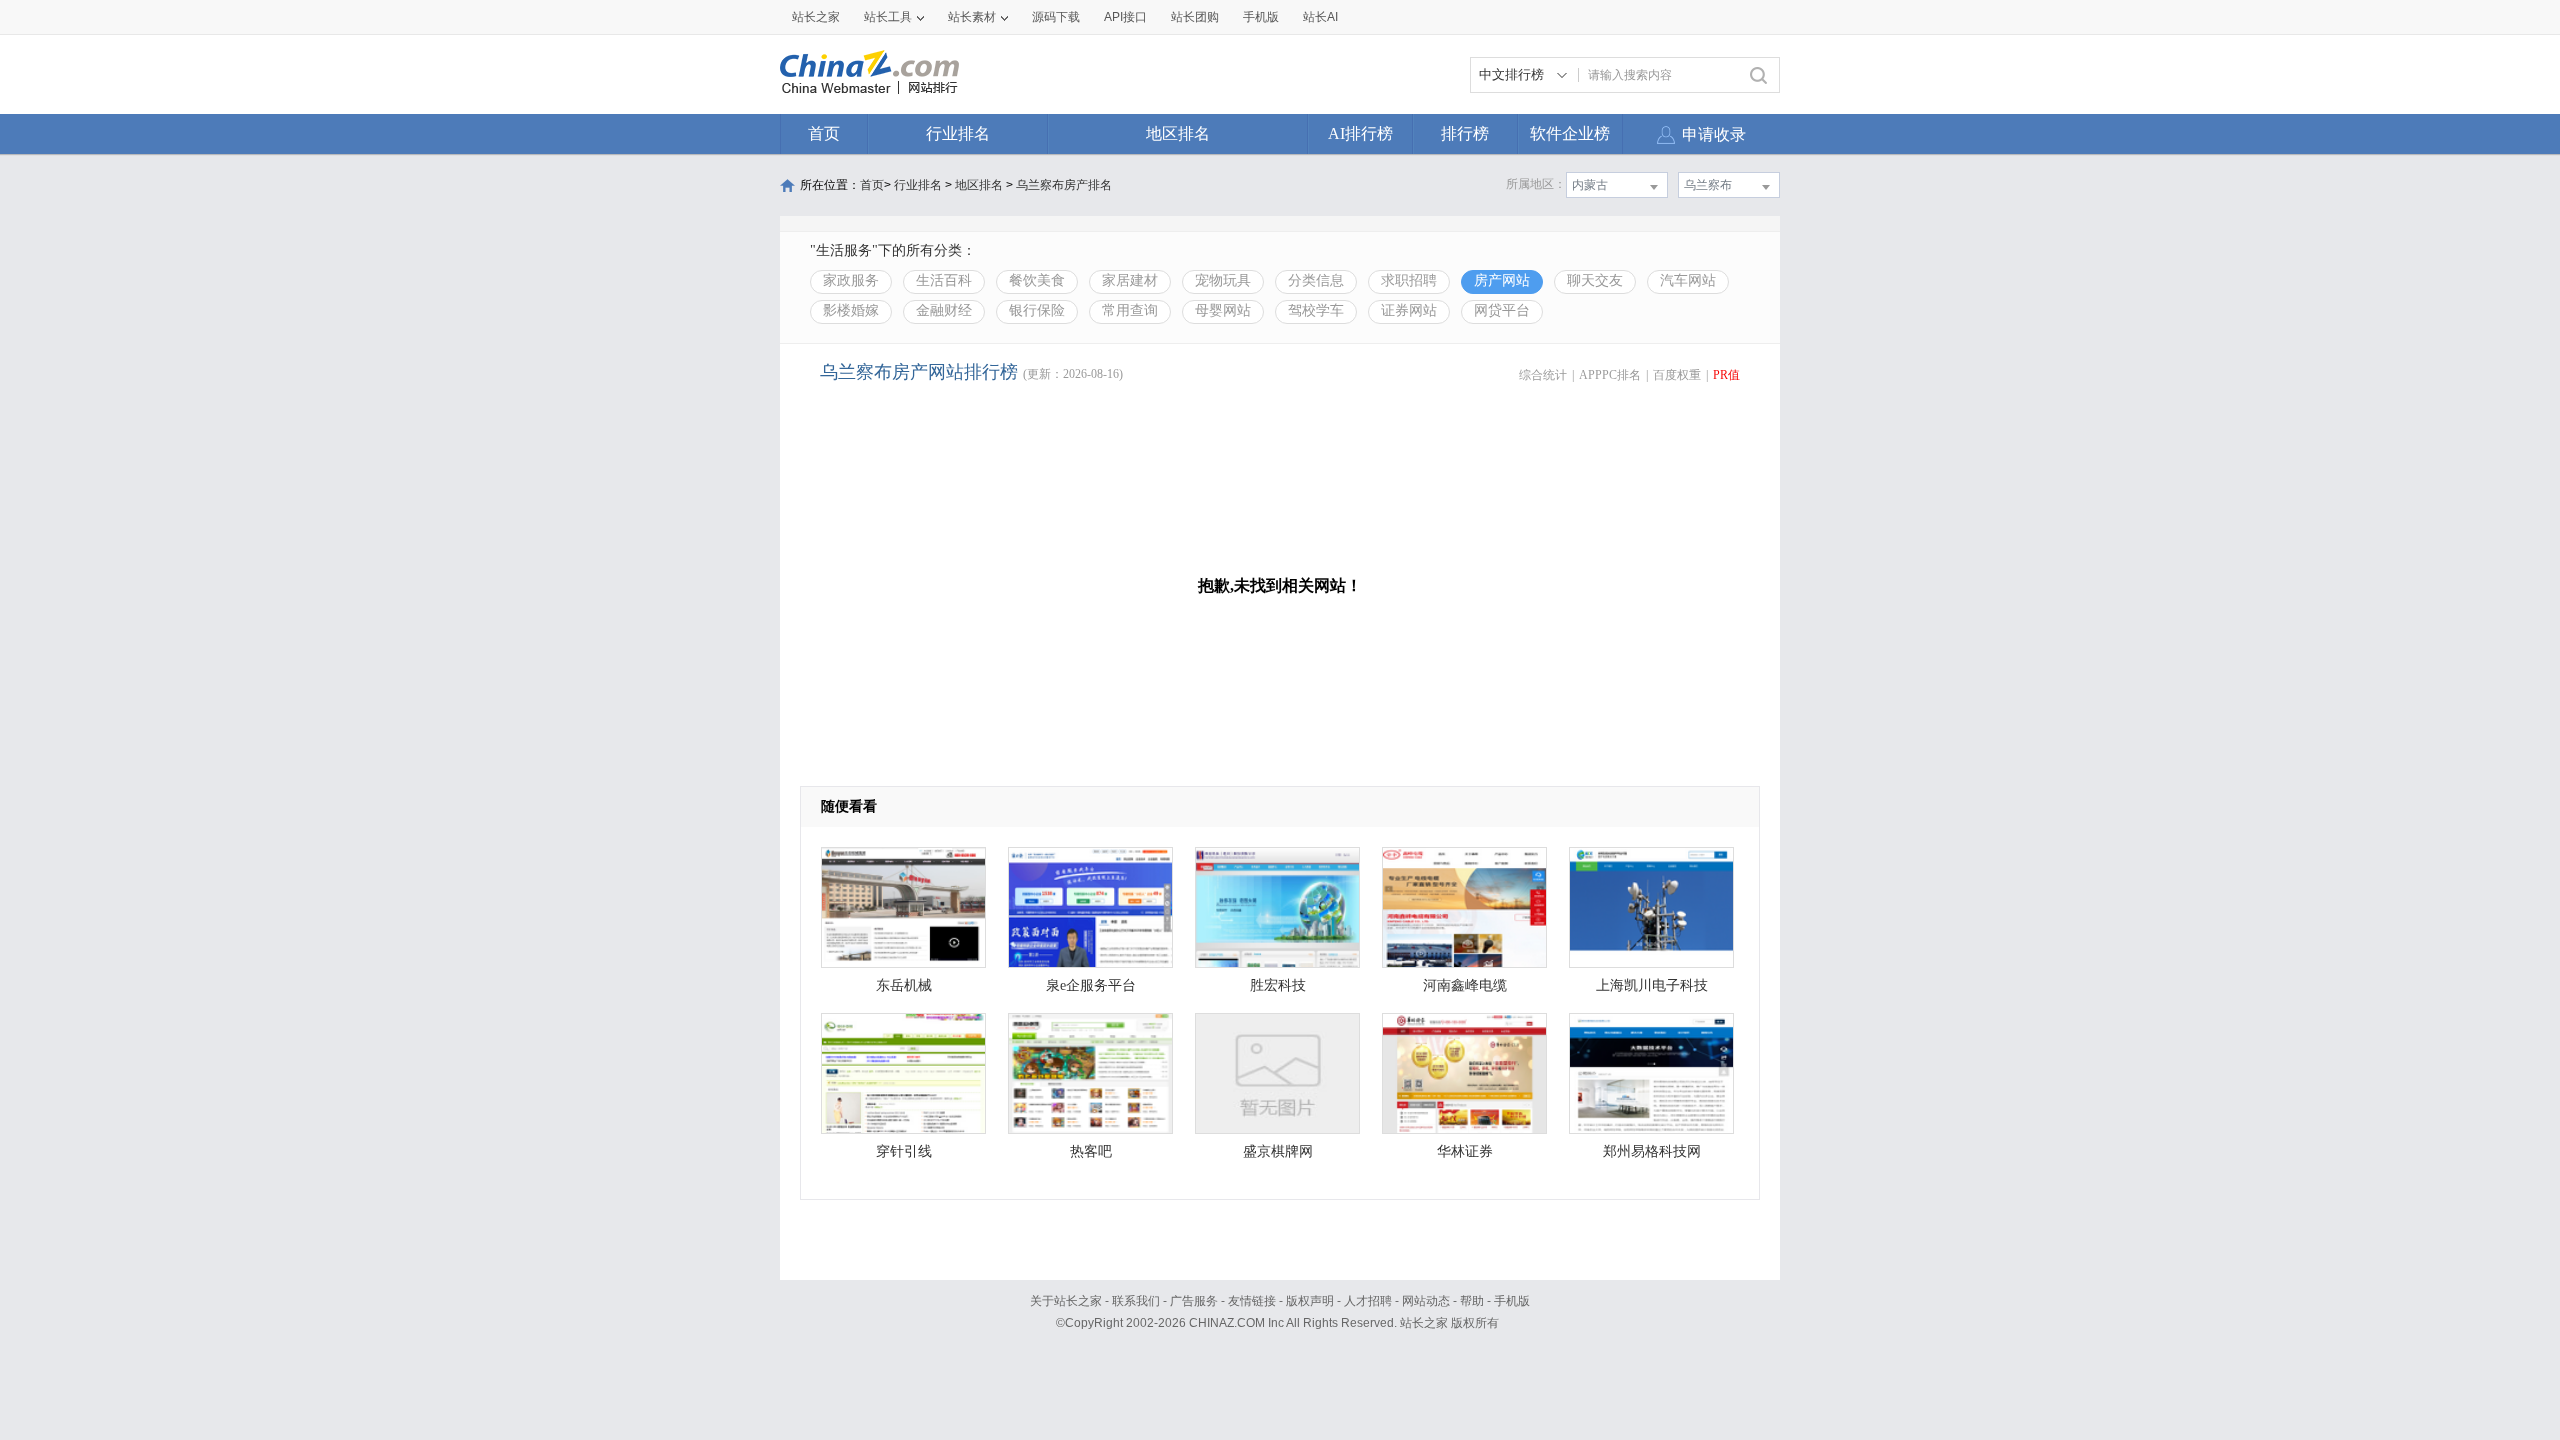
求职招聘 (1409, 280)
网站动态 (1426, 1301)
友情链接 (1252, 1301)
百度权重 (1677, 375)
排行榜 (1465, 133)
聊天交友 (1595, 280)
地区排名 (1178, 133)
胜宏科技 (1278, 985)
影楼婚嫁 (851, 310)
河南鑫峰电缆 (1465, 985)
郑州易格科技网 (1652, 1151)
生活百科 (944, 280)
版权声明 (1310, 1301)
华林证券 (1465, 1151)
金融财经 (944, 310)
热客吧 (1091, 1151)
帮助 (1472, 1301)
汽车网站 (1688, 280)
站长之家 (816, 17)
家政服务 (851, 280)
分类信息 (1316, 280)
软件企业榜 (1570, 133)
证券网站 (1409, 310)
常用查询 (1130, 310)
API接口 (1125, 17)
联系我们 (1136, 1301)
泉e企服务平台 (1091, 985)
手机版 (1512, 1301)
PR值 (1726, 375)
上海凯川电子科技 (1652, 985)
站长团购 (1195, 17)
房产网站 (1502, 280)
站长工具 (888, 17)
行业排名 (958, 133)
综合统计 (1543, 375)
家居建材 (1130, 280)
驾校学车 (1316, 310)
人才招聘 (1368, 1301)
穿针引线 (904, 1151)
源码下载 (1056, 17)
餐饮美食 (1037, 280)
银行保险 (1037, 310)
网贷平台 (1502, 310)
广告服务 (1194, 1301)
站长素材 (972, 17)
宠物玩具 (1223, 280)
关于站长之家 (1066, 1301)
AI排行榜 (1360, 133)
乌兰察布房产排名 (1064, 185)
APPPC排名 (1610, 375)
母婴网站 (1223, 310)
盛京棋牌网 (1278, 1151)
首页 (824, 133)
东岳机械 (904, 985)
